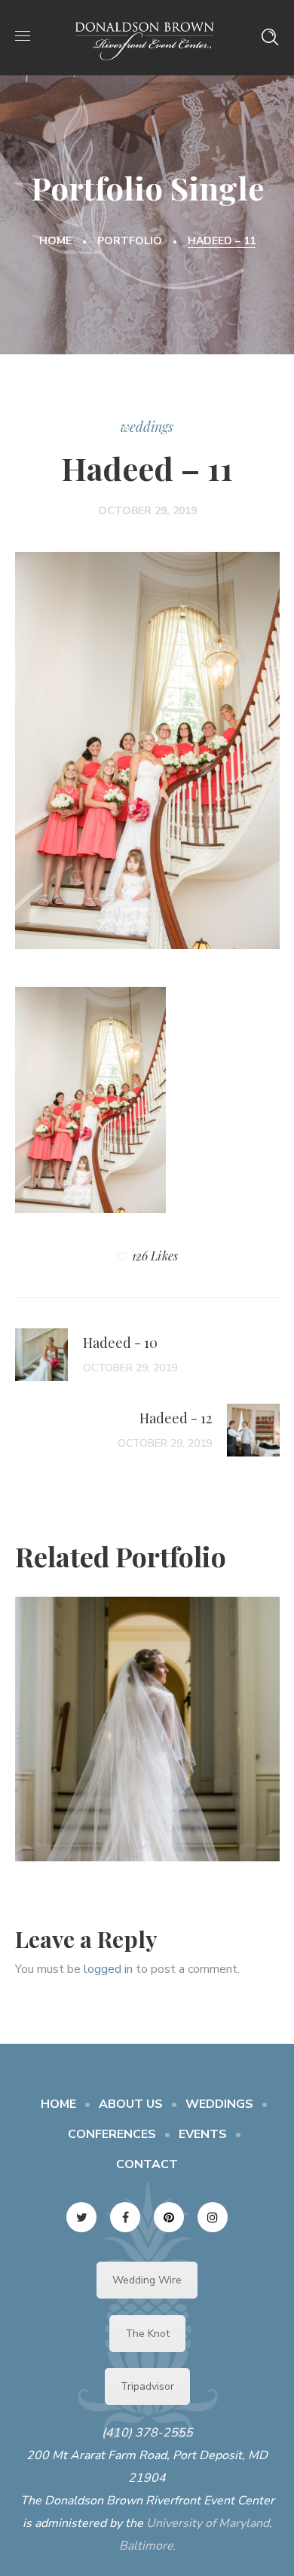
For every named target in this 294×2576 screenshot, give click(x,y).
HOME (58, 2104)
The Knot (147, 2334)
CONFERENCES (112, 2134)
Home (55, 241)
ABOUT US (131, 2104)
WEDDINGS (219, 2104)
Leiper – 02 (147, 1717)
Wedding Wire (147, 2280)
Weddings (147, 427)
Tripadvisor (147, 2386)
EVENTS (203, 2134)
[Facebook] (125, 2217)
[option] (147, 1740)
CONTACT (147, 2164)
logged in (108, 1969)
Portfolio (130, 241)
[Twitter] (81, 2217)
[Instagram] (213, 2217)
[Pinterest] (169, 2217)
